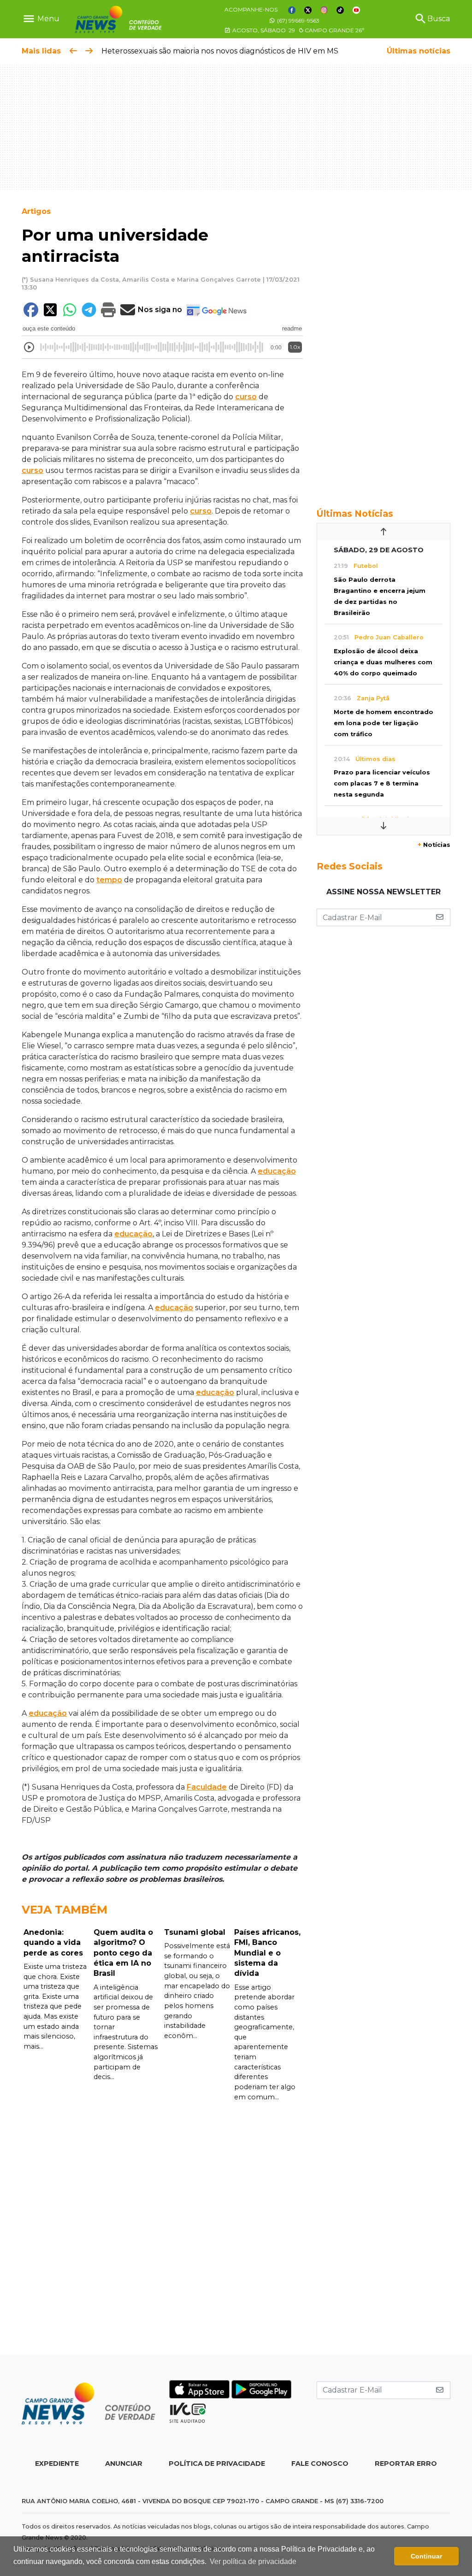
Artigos (36, 211)
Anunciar (124, 2464)
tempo (109, 880)
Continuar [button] (426, 2556)
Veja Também (65, 1910)
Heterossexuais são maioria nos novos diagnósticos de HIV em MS (220, 51)
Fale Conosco (320, 2464)
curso (246, 397)
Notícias (434, 845)
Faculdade (207, 1787)
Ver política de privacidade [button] (253, 2561)
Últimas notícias (419, 51)
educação (277, 1171)
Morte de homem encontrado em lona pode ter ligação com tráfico (383, 723)
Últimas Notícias (355, 514)
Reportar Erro (406, 2464)
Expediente (57, 2464)
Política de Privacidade (217, 2464)
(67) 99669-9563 (298, 21)
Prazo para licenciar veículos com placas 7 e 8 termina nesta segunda (382, 783)
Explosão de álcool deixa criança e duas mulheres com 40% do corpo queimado (383, 662)
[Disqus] (162, 2228)
